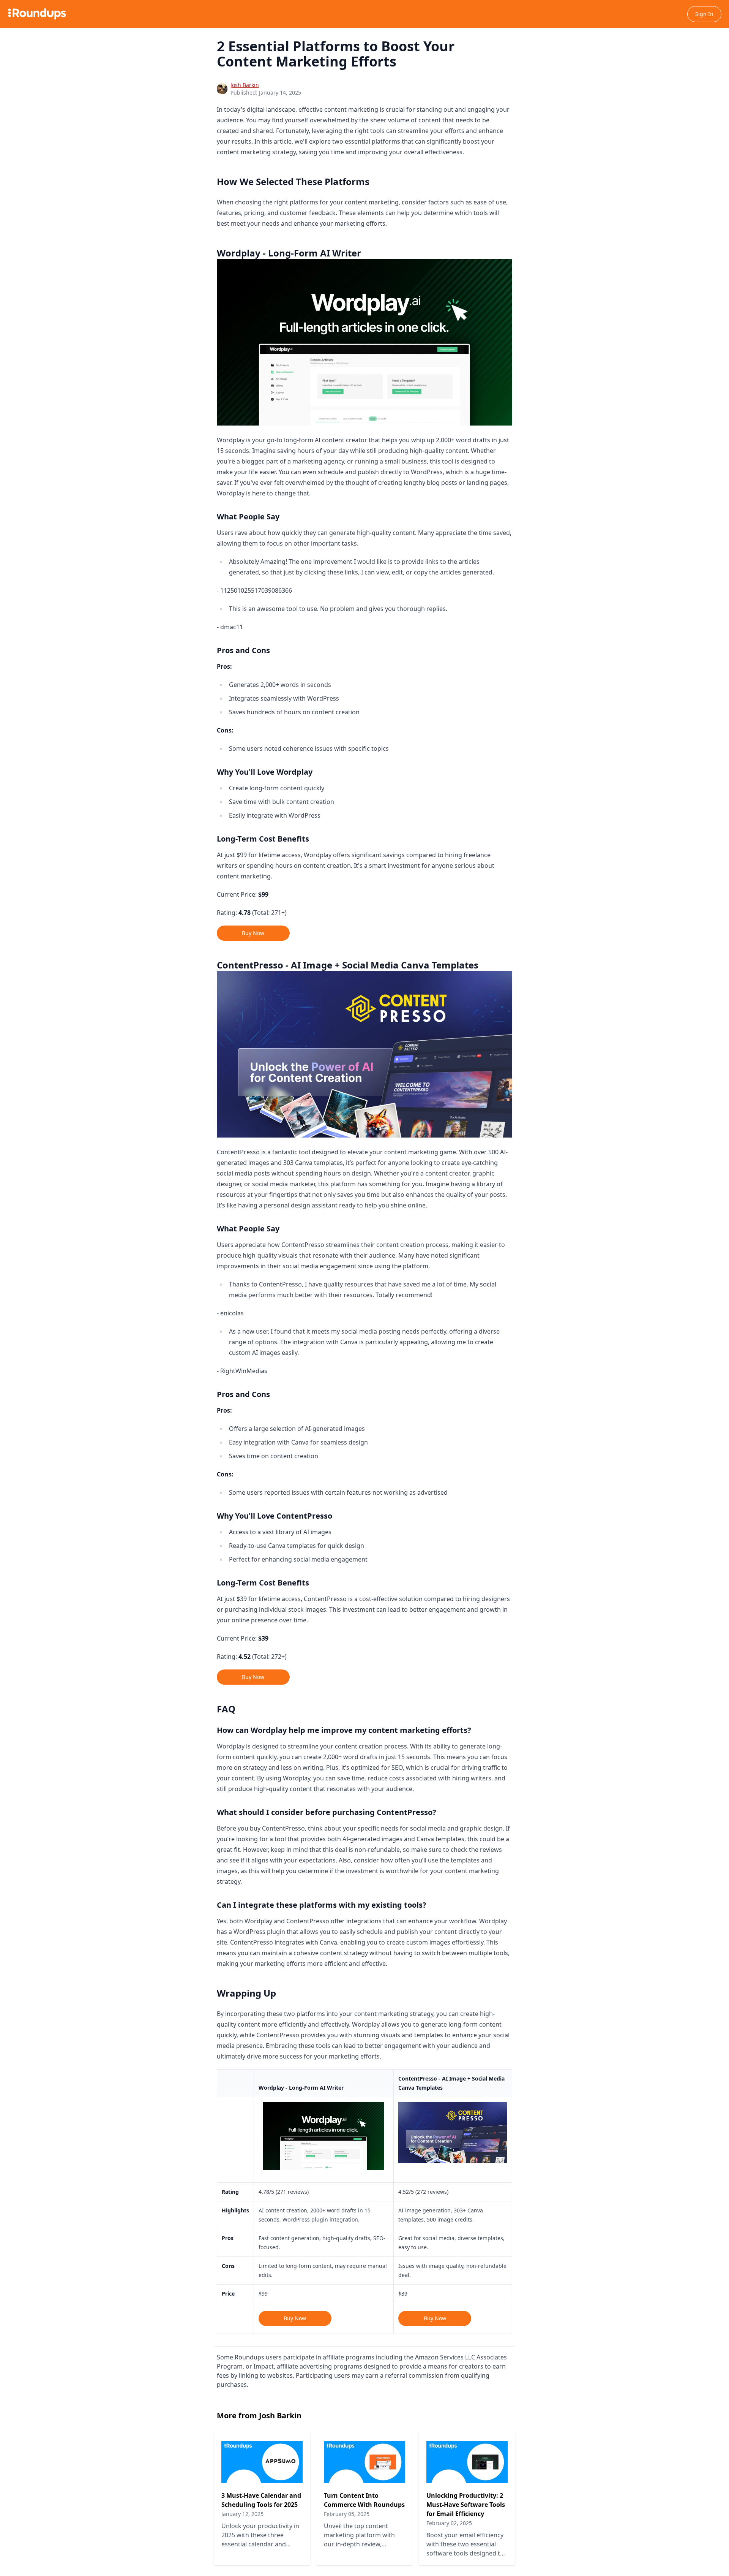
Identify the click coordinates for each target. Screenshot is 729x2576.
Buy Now (253, 933)
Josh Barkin (245, 85)
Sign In (704, 14)
